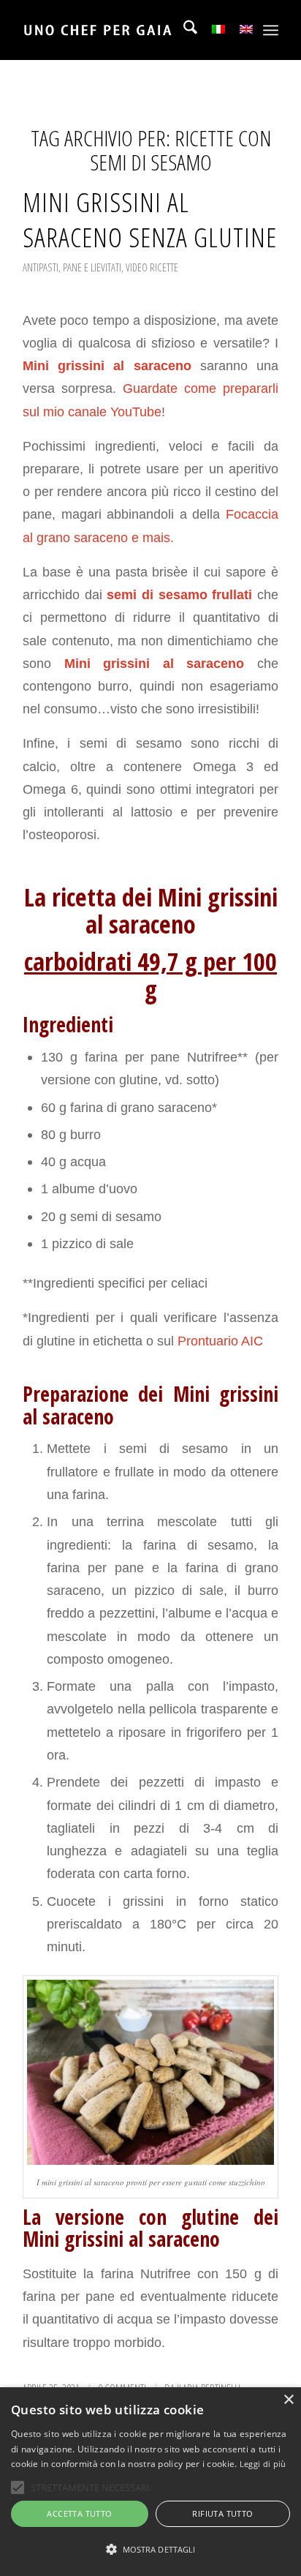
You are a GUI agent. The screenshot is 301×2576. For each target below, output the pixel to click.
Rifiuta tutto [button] (222, 2513)
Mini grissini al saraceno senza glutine (150, 219)
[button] (150, 2550)
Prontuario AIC (218, 1341)
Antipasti (41, 267)
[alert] (150, 2482)
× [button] (288, 2400)
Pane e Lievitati (92, 267)
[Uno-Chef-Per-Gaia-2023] (125, 30)
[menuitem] (183, 30)
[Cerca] (183, 30)
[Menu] (271, 30)
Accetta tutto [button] (79, 2513)
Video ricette (152, 267)
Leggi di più (263, 2464)
